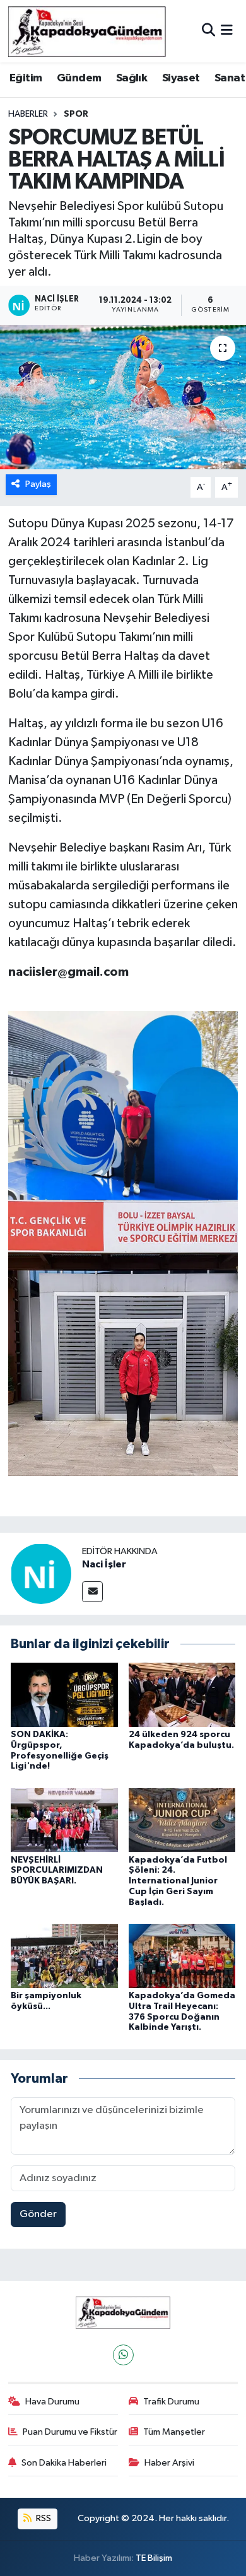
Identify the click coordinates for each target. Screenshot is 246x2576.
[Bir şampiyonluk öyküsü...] (64, 1956)
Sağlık (132, 78)
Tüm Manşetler (174, 2432)
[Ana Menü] (227, 31)
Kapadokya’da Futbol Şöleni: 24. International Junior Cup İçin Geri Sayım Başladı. (178, 1881)
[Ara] (208, 31)
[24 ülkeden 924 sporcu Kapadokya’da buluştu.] (182, 1695)
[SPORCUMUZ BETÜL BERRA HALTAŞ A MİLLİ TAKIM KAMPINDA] (123, 397)
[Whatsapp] (123, 2355)
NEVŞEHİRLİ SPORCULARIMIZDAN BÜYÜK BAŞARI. (57, 1871)
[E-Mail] (92, 1592)
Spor (76, 114)
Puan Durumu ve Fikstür (70, 2432)
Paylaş (38, 484)
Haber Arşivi (169, 2463)
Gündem (79, 78)
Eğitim (26, 78)
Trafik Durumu (171, 2402)
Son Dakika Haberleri (64, 2463)
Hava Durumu (52, 2402)
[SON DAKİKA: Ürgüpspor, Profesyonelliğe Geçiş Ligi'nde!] (64, 1695)
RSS (43, 2518)
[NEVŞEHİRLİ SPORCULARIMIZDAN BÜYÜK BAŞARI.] (64, 1820)
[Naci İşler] (41, 1573)
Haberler (28, 114)
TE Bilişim (154, 2558)
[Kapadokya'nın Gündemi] (87, 31)
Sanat (230, 78)
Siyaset (181, 78)
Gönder (38, 2214)
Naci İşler (104, 1564)
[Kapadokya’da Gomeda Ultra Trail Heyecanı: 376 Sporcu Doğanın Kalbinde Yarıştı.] (182, 1956)
